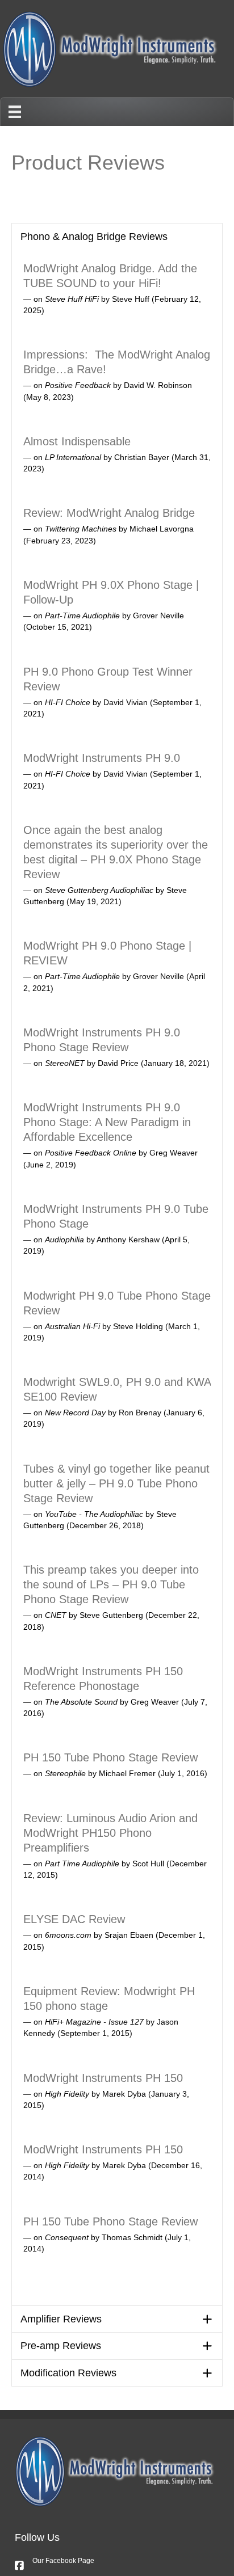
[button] (117, 237)
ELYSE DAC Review (74, 1919)
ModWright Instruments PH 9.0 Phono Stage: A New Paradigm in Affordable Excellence (107, 1122)
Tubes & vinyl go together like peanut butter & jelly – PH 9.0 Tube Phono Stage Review (116, 1483)
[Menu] (15, 112)
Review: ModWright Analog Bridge (109, 513)
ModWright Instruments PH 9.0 (102, 758)
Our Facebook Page (63, 2561)
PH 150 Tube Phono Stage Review (110, 1757)
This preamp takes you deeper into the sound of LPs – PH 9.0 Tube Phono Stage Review (111, 1584)
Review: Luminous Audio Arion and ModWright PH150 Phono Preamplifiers (110, 1833)
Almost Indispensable (77, 441)
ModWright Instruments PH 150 (103, 2078)
